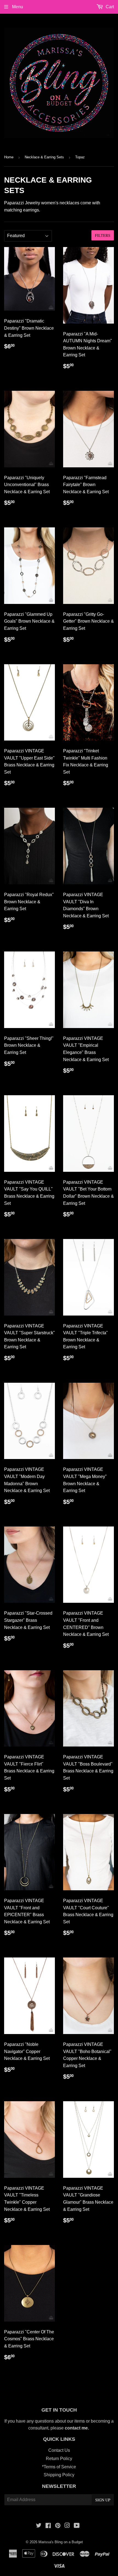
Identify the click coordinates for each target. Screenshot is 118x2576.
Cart (109, 7)
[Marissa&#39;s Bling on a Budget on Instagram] (67, 2526)
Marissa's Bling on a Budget (61, 2542)
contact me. (77, 2428)
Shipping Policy (59, 2475)
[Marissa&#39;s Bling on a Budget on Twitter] (39, 2526)
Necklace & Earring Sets (44, 157)
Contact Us (59, 2450)
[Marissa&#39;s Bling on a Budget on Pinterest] (58, 2526)
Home (9, 157)
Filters (103, 235)
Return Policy (59, 2459)
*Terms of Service (59, 2467)
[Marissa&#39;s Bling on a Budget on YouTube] (77, 2526)
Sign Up (103, 2500)
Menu (17, 7)
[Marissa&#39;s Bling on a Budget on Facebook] (48, 2526)
